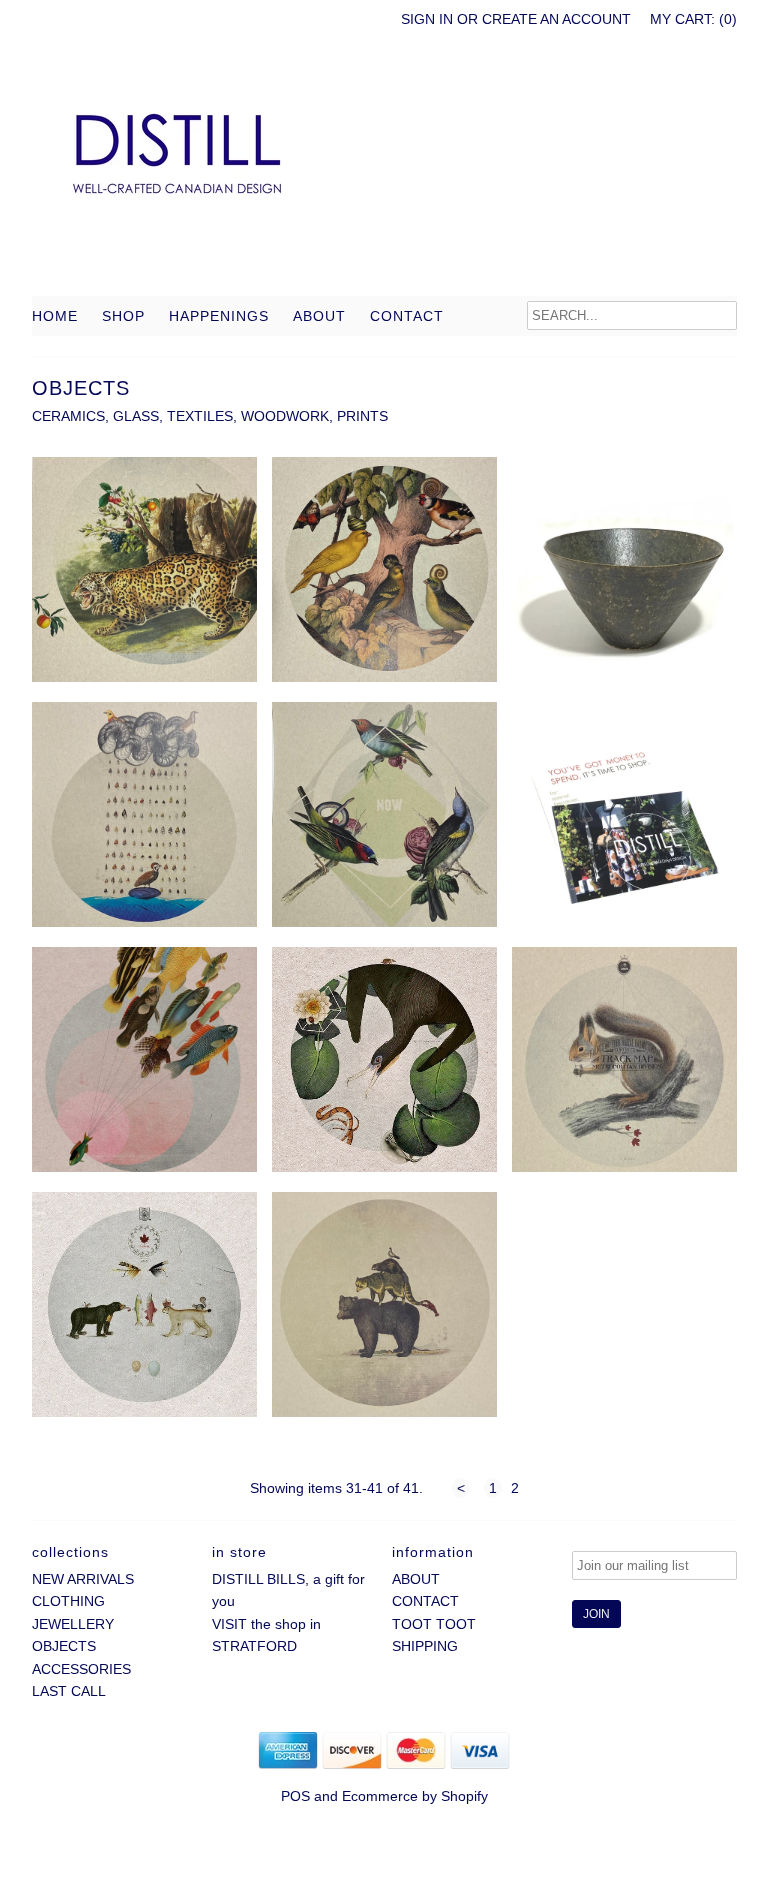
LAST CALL (69, 1691)
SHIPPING (425, 1646)
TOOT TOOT (434, 1624)
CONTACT (407, 316)
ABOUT (319, 316)
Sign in (427, 19)
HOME (55, 316)
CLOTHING (68, 1601)
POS (295, 1796)
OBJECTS (64, 1646)
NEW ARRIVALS (83, 1579)
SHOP (123, 316)
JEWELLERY (73, 1624)
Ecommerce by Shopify (415, 1796)
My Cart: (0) (693, 19)
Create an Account (556, 19)
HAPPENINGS (219, 316)
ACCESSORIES (81, 1669)
